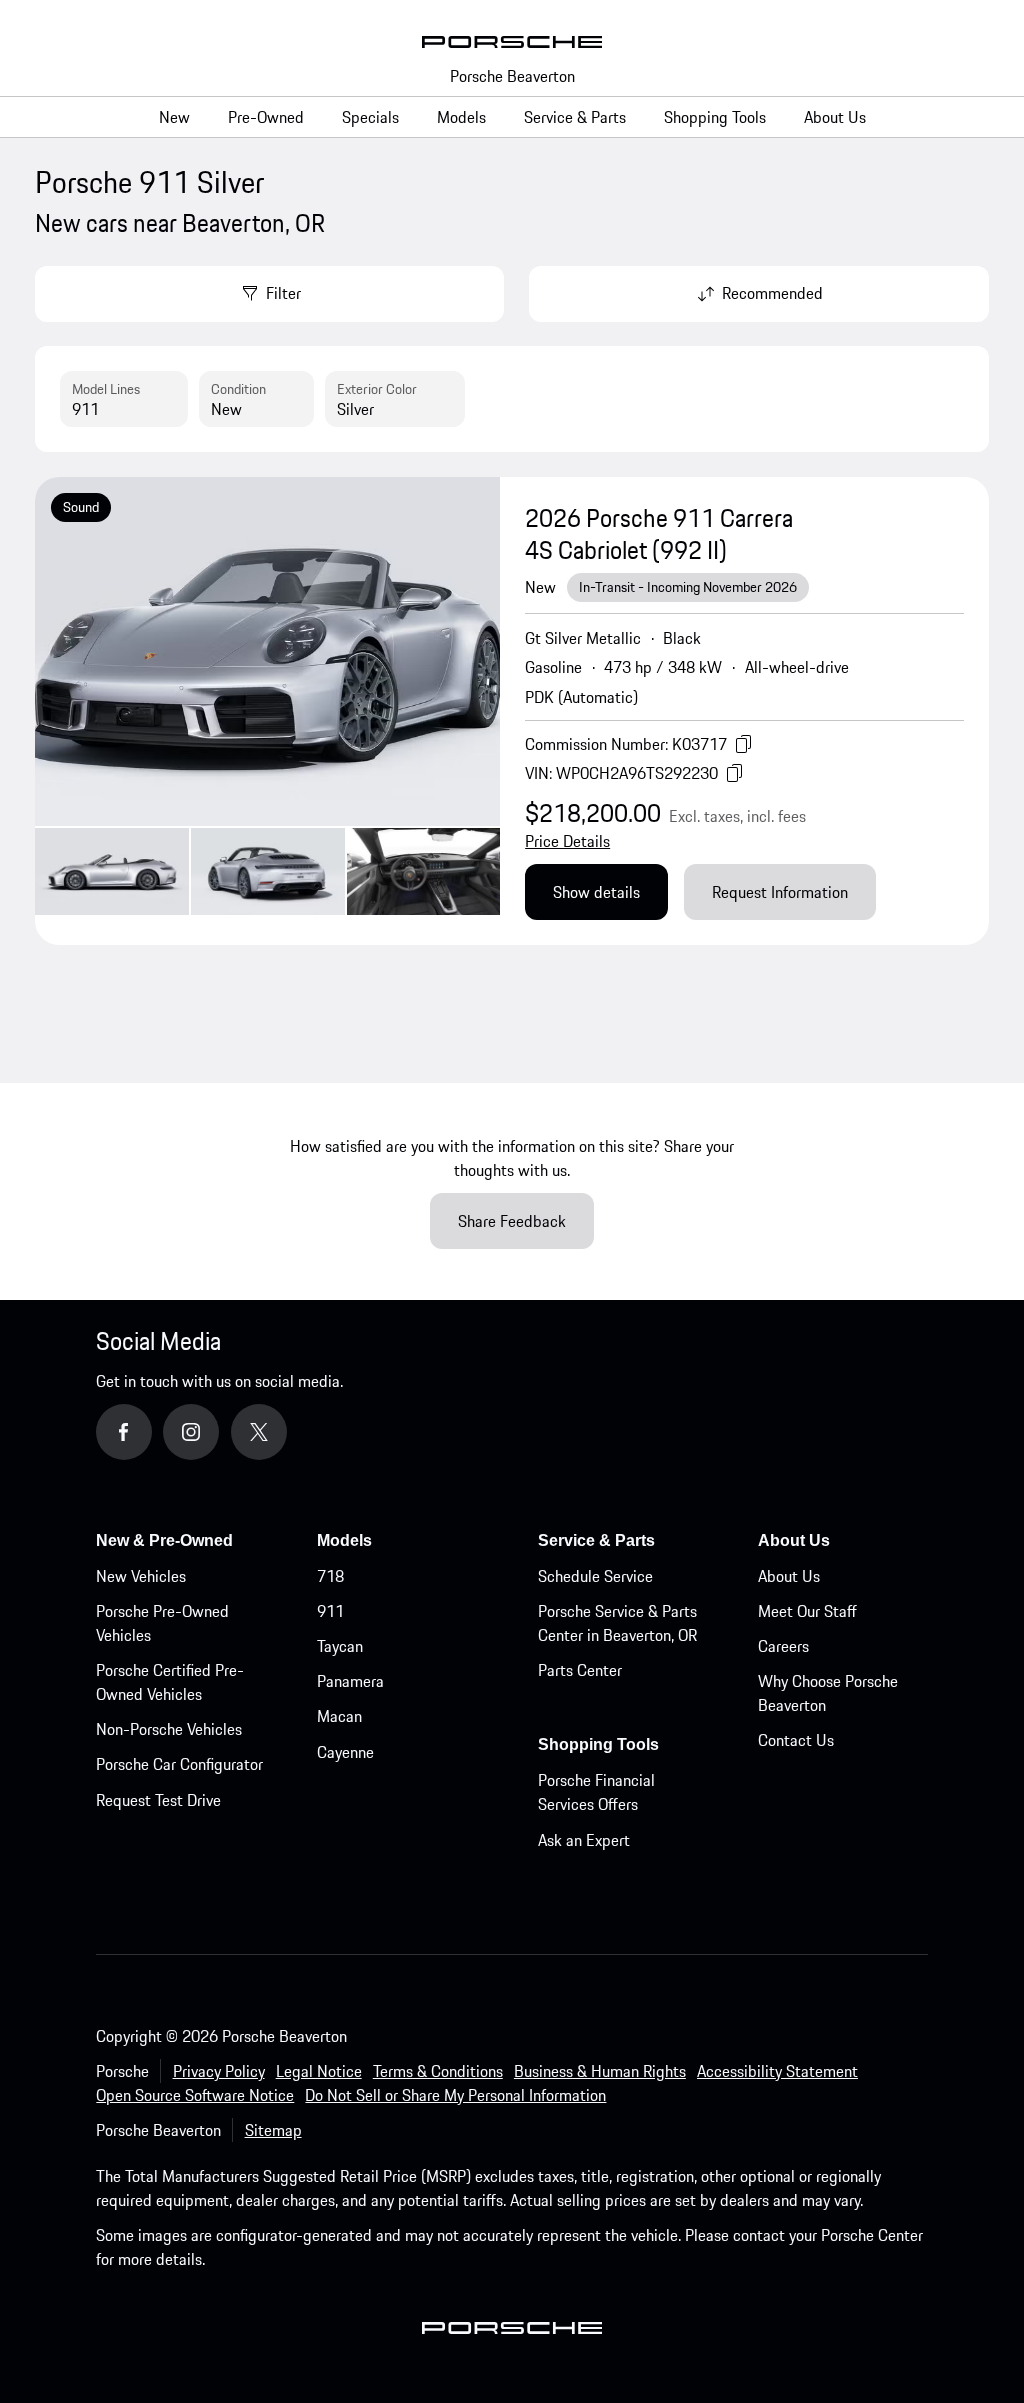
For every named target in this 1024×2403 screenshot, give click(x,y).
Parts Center (580, 1670)
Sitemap (273, 2130)
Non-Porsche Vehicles (169, 1729)
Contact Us (796, 1740)
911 (330, 1611)
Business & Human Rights (600, 2071)
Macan (339, 1716)
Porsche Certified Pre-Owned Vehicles (170, 1682)
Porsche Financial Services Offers (596, 1792)
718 (330, 1576)
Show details (596, 892)
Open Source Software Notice (195, 2095)
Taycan (340, 1646)
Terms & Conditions (438, 2071)
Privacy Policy (219, 2071)
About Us (789, 1576)
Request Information (780, 892)
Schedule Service (595, 1576)
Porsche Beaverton (512, 76)
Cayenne (345, 1752)
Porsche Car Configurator (179, 1764)
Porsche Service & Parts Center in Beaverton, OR (617, 1623)
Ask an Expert (584, 1840)
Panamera (350, 1681)
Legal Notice (319, 2071)
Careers (783, 1646)
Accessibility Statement (777, 2071)
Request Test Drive (158, 1800)
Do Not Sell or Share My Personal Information (455, 2095)
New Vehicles (141, 1576)
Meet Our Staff (807, 1611)
